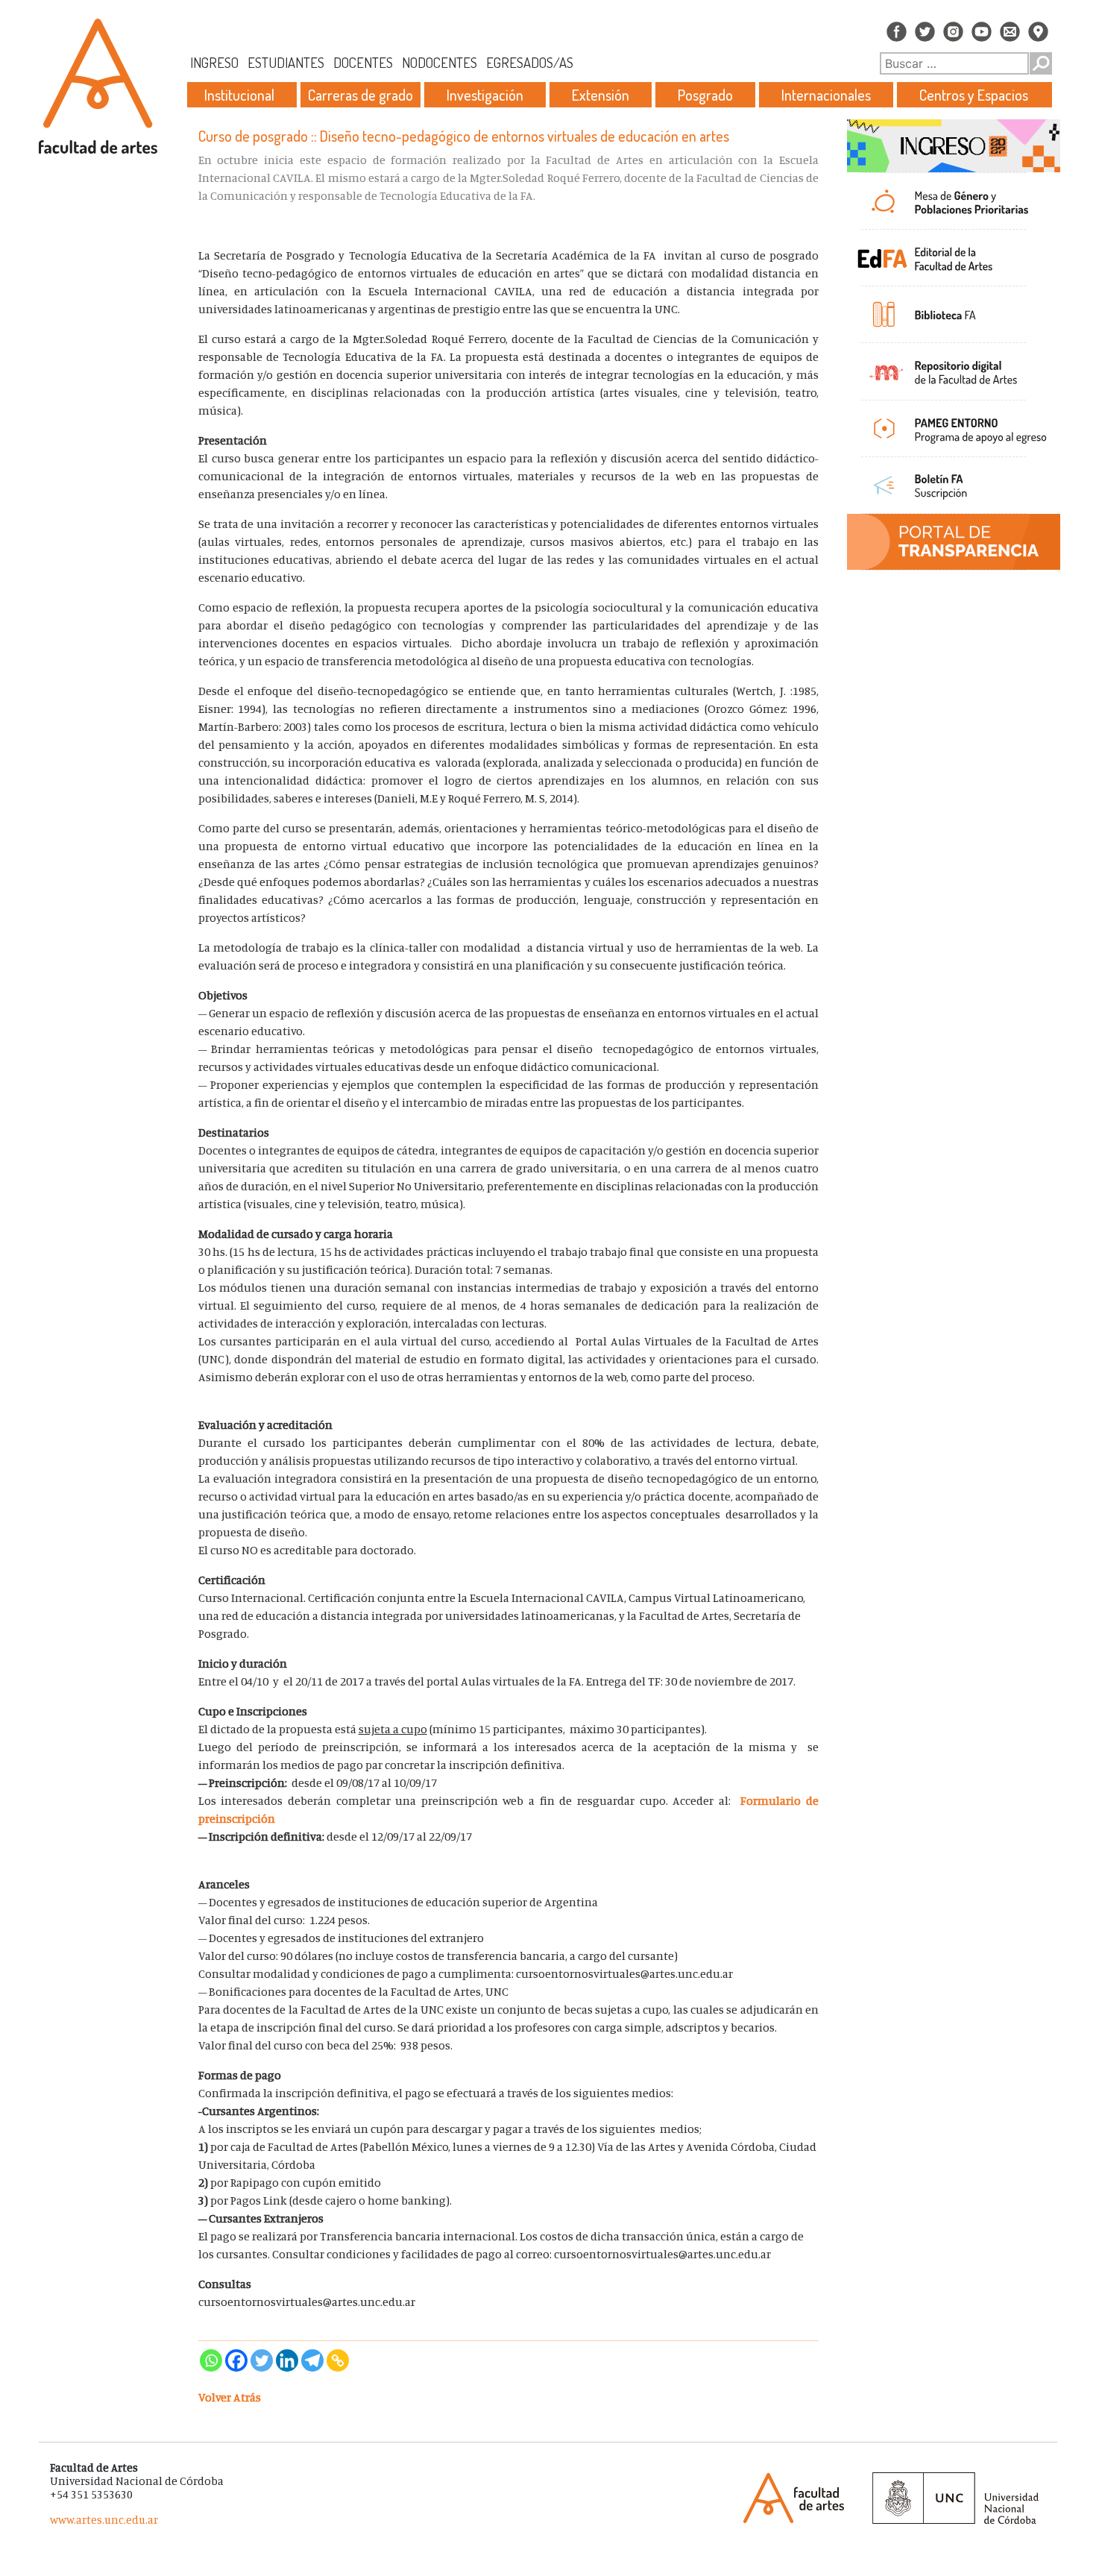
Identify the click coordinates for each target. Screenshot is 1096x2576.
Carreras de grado (360, 95)
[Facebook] (236, 2360)
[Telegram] (312, 2360)
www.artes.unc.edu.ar (104, 2520)
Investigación (485, 95)
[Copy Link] (338, 2360)
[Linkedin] (287, 2360)
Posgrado (705, 95)
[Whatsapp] (211, 2360)
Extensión (601, 95)
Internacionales (826, 95)
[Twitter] (262, 2360)
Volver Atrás (230, 2397)
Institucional (239, 95)
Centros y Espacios (974, 95)
